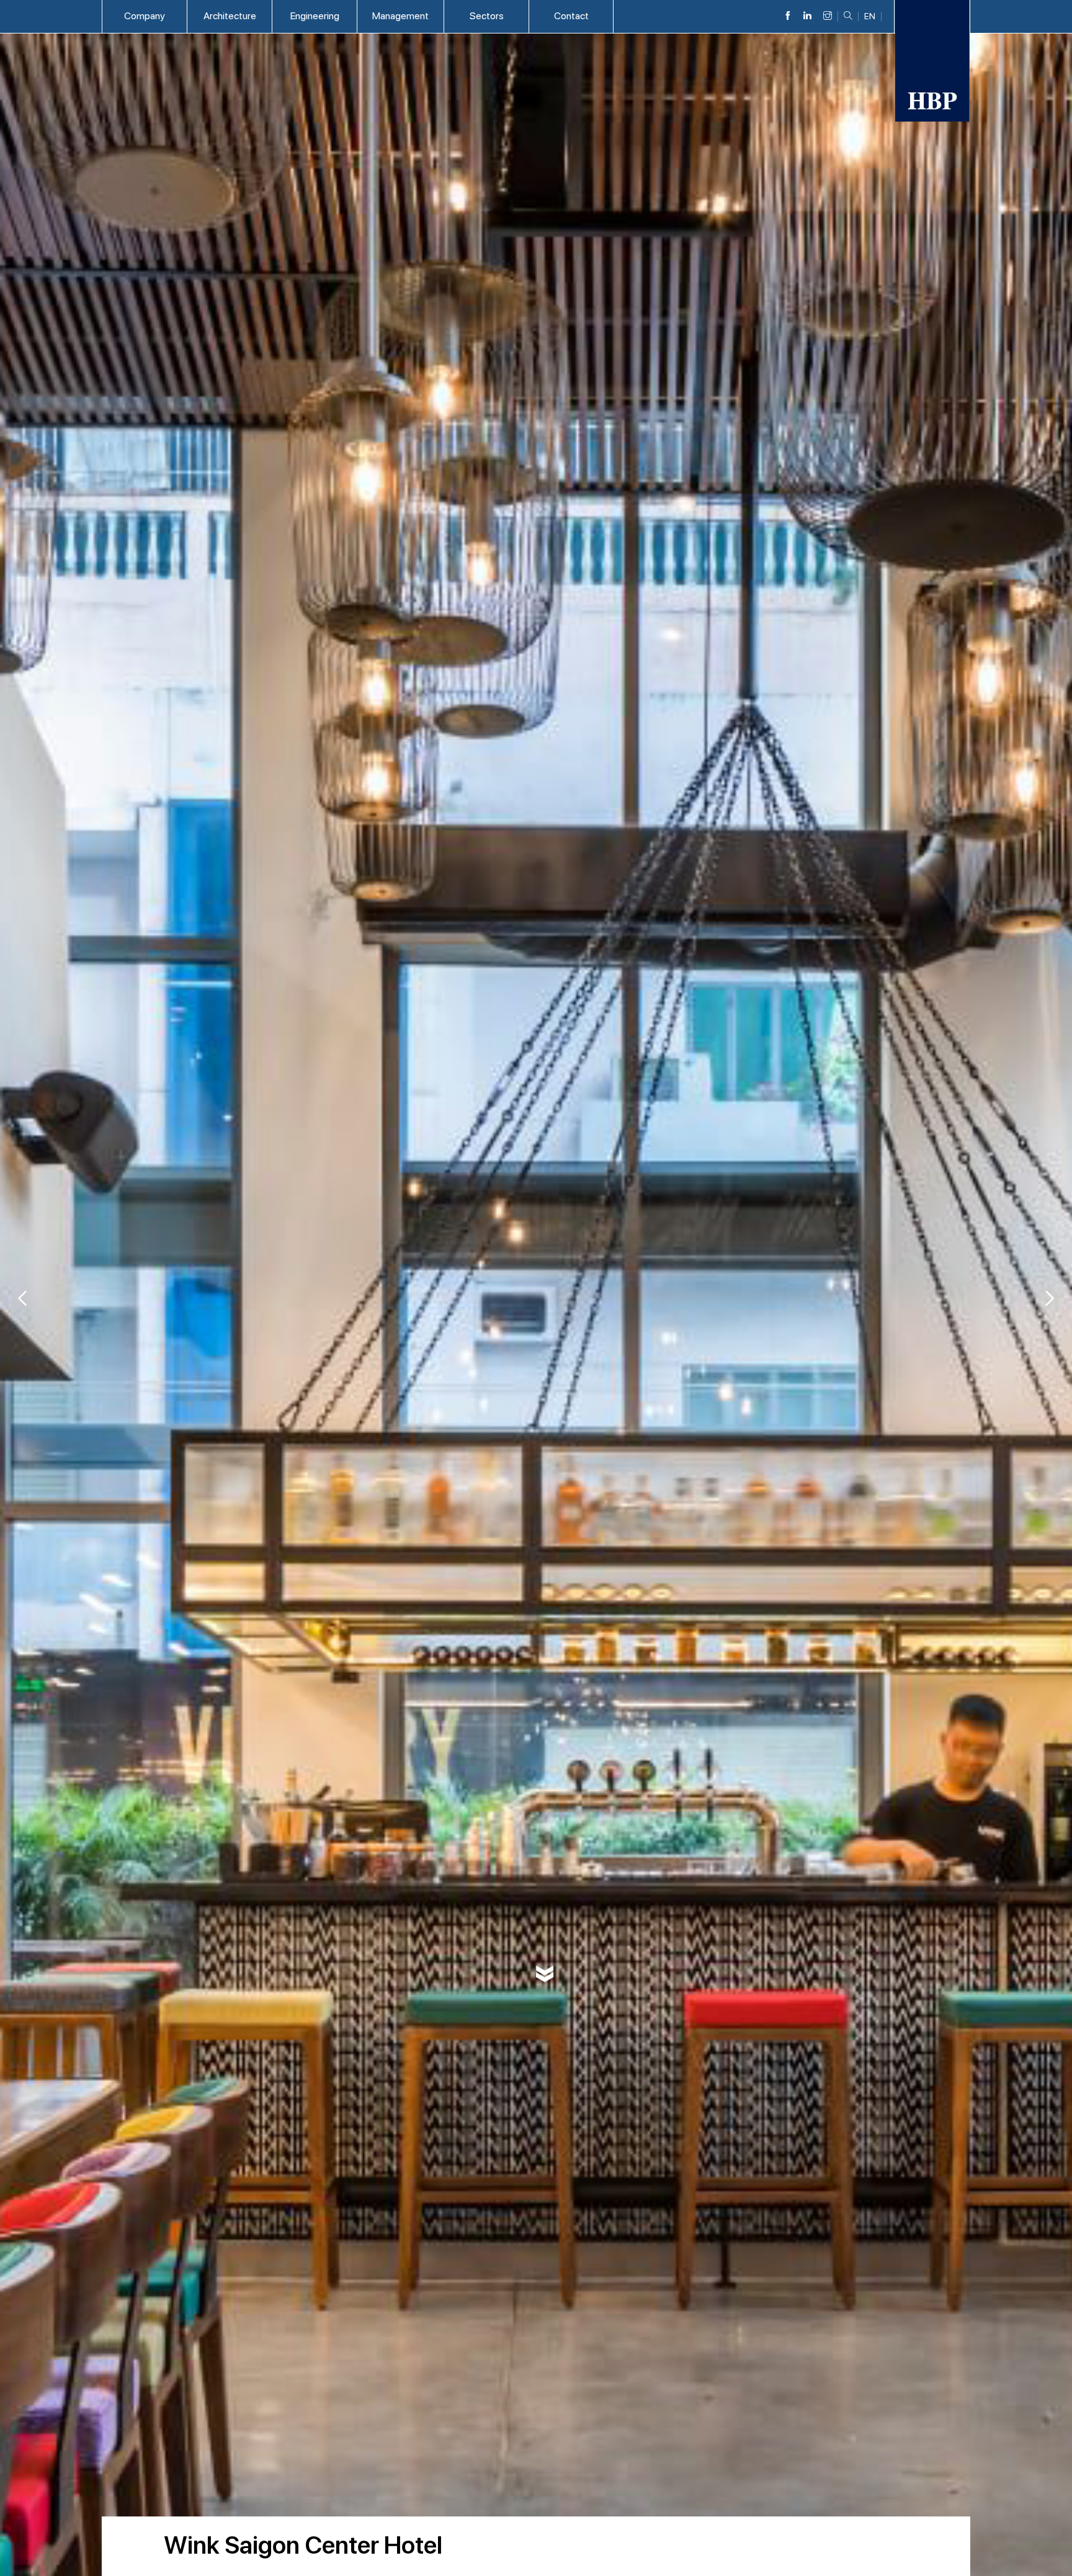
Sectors (487, 16)
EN (870, 16)
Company (145, 16)
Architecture (230, 16)
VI (870, 28)
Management (400, 16)
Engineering (315, 16)
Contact (571, 16)
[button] (1050, 1298)
